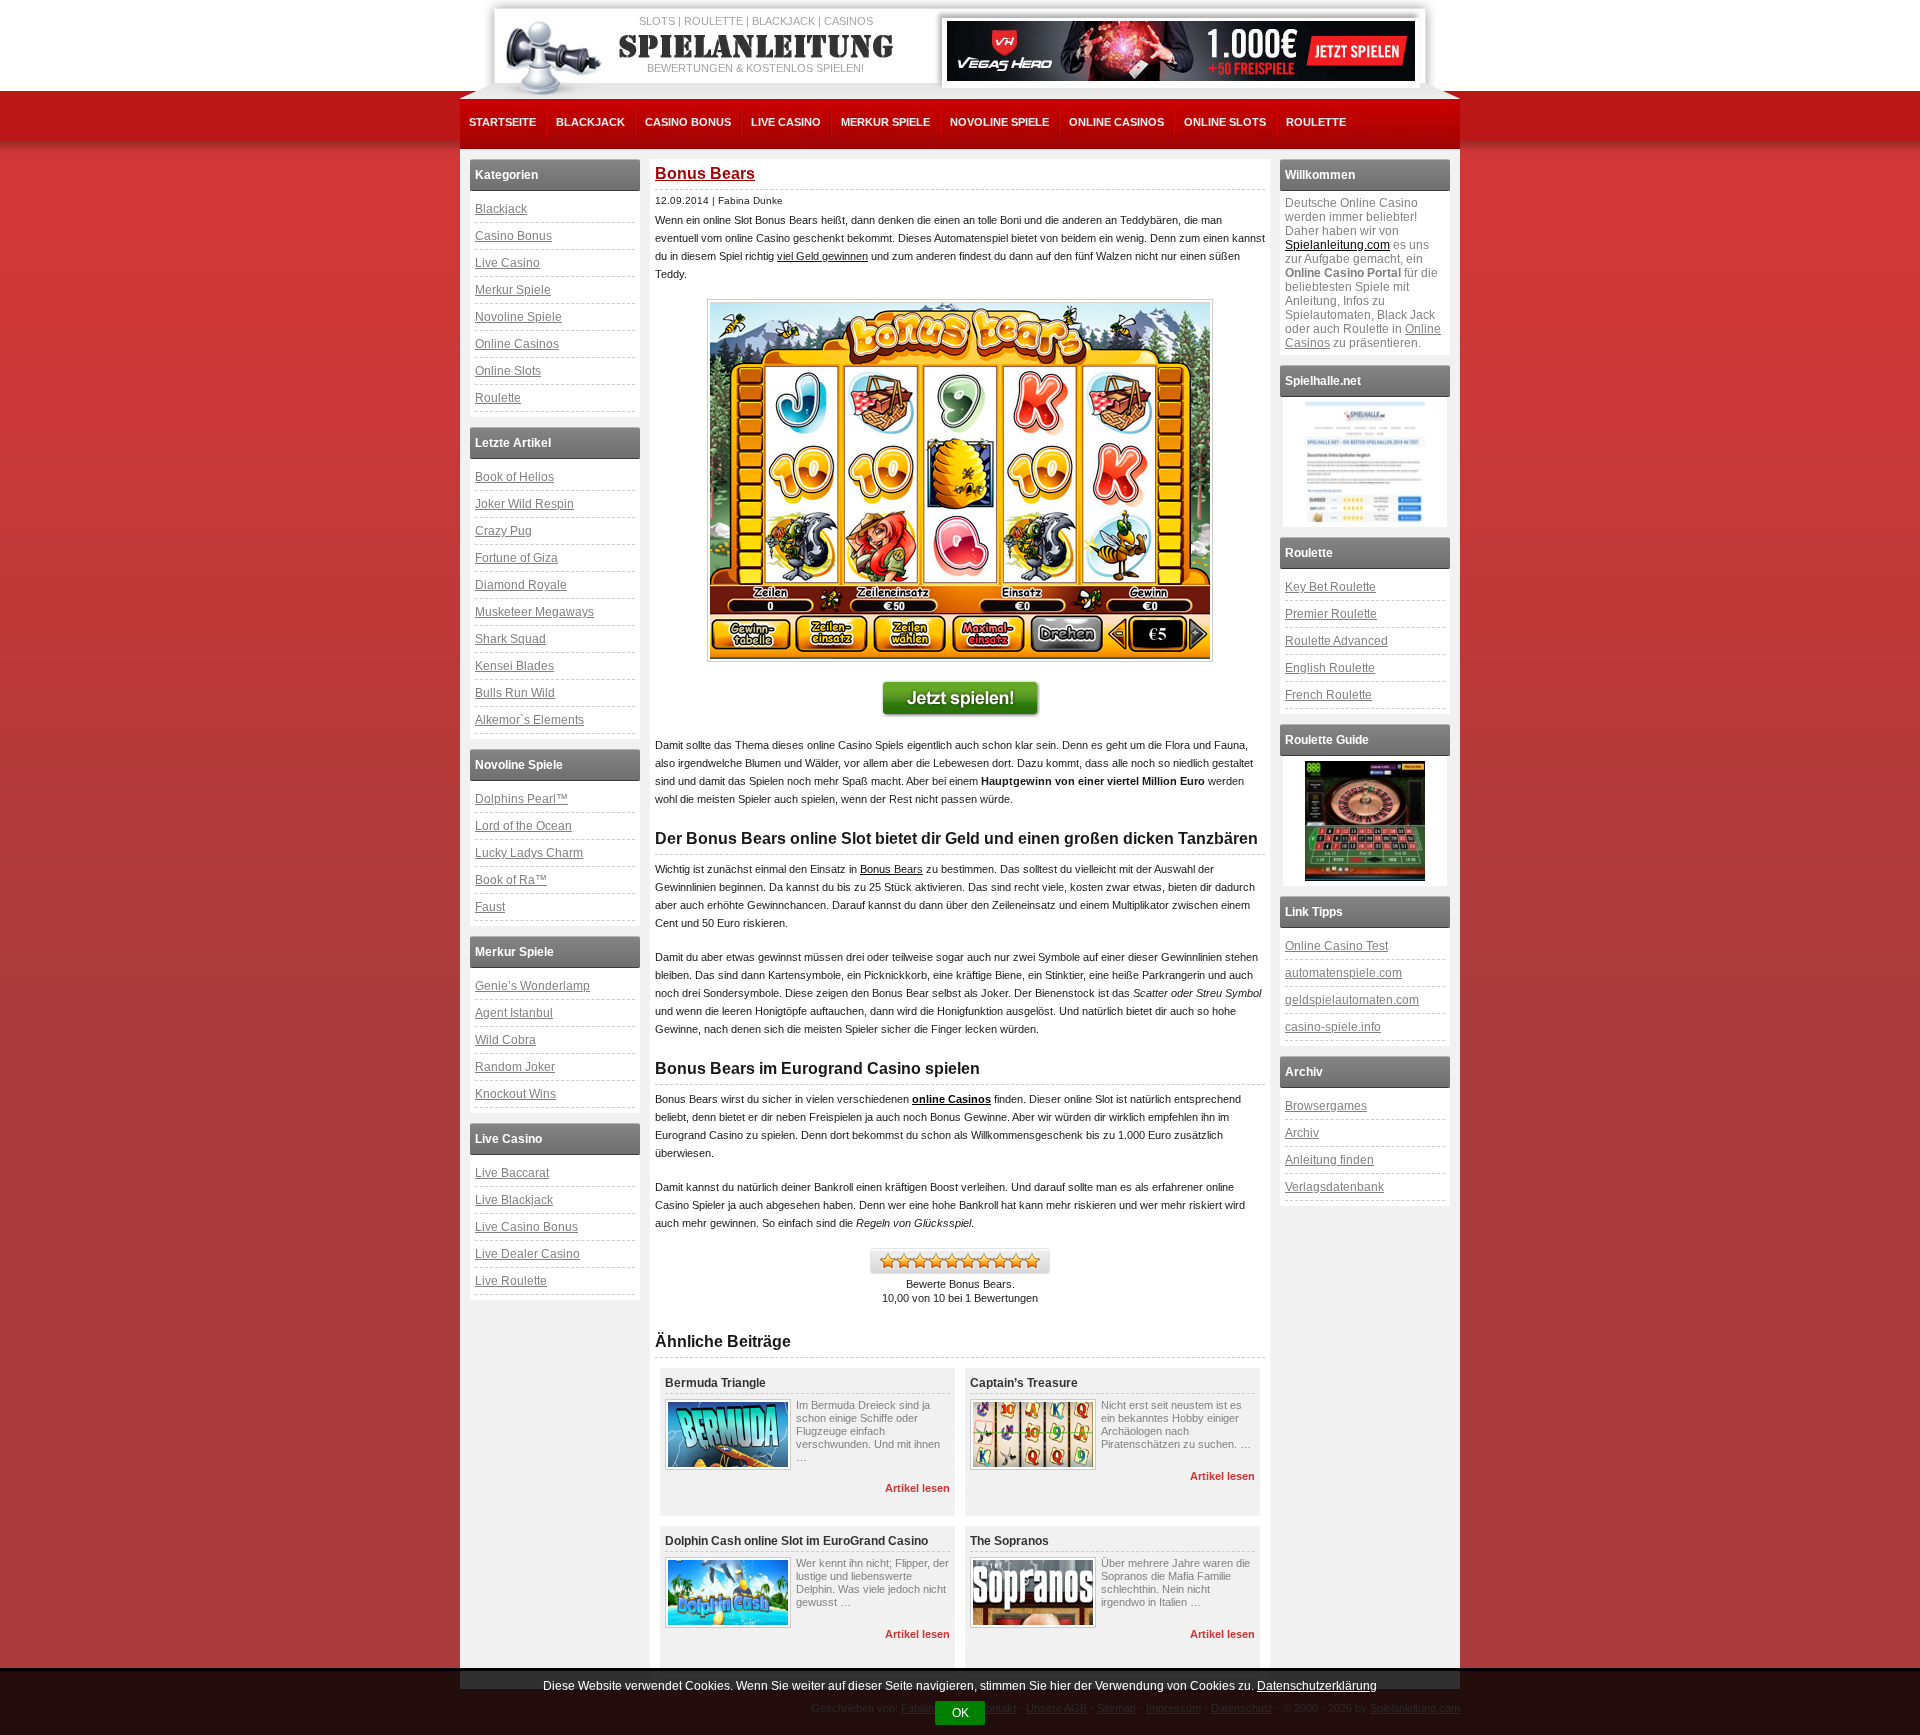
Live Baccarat (512, 1173)
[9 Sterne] (1016, 1261)
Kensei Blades (514, 666)
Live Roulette (511, 1281)
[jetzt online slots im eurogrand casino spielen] (960, 480)
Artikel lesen (917, 1488)
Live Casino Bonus (526, 1227)
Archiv (1302, 1133)
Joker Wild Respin (524, 504)
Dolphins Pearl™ (521, 799)
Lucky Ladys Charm (529, 853)
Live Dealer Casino (527, 1254)
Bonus (875, 869)
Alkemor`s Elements (529, 720)
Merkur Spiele (885, 122)
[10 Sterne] (1032, 1261)
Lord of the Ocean (523, 826)
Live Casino (786, 122)
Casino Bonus (688, 122)
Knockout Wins (515, 1094)
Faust (490, 907)
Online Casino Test (1336, 946)
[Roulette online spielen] (1365, 821)
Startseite (502, 122)
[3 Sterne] (920, 1261)
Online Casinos (1116, 122)
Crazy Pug (503, 531)
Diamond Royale (521, 585)
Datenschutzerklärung (1317, 1686)
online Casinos (951, 1099)
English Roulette (1330, 668)
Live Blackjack (514, 1200)
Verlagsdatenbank (1334, 1187)
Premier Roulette (1331, 614)
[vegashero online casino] (1181, 51)
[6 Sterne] (968, 1261)
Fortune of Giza (516, 558)
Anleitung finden (1329, 1160)
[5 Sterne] (952, 1261)
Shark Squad (510, 639)
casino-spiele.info (1333, 1027)
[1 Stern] (888, 1261)
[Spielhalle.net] (1365, 462)
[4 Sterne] (936, 1261)
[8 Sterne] (1000, 1261)
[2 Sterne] (904, 1261)
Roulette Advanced (1336, 641)
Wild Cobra (505, 1040)
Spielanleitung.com (1337, 245)
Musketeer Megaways (534, 612)
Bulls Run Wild (515, 693)
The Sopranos (1009, 1541)
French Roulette (1328, 695)
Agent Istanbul (514, 1013)
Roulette (1316, 122)
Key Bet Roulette (1330, 587)
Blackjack (590, 122)
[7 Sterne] (984, 1261)
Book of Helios (514, 477)
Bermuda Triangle (715, 1383)
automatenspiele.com (1343, 973)
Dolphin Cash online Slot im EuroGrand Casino (796, 1541)
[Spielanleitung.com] (760, 47)
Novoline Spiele (999, 122)
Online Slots (1225, 122)
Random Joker (515, 1067)
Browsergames (1326, 1106)
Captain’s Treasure (1024, 1383)
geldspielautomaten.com (1352, 1000)
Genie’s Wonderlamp (532, 986)
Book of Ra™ (511, 880)
